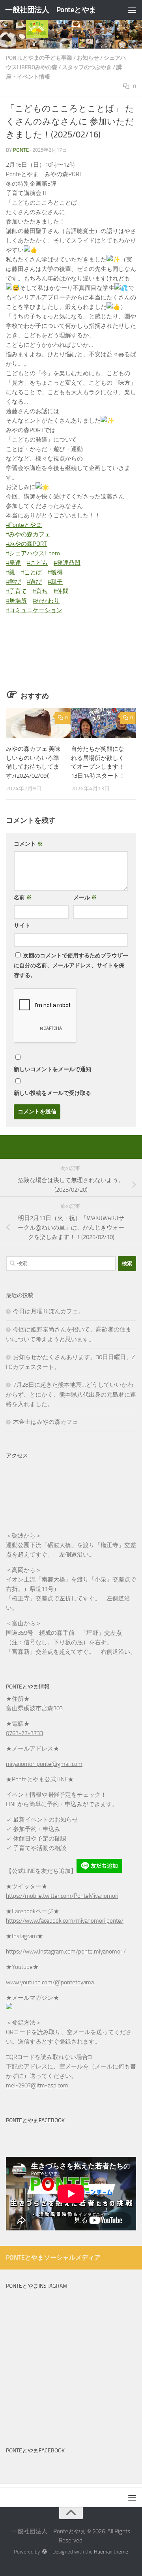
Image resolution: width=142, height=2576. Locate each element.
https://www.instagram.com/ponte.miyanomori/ (66, 1952)
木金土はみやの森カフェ (46, 1422)
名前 (23, 898)
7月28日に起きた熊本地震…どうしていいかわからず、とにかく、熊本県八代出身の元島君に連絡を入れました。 (71, 1394)
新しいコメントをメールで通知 (52, 1069)
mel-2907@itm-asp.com (37, 2085)
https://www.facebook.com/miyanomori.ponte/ (65, 1921)
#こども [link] (37, 563)
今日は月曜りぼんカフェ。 (49, 1311)
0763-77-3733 (24, 1733)
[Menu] (132, 10)
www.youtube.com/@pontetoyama (50, 1982)
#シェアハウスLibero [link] (33, 553)
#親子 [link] (55, 582)
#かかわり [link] (46, 601)
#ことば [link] (31, 572)
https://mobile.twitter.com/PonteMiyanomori (62, 1896)
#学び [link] (13, 582)
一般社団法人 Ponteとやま (51, 10)
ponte (21, 150)
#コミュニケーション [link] (34, 610)
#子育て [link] (16, 591)
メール (85, 898)
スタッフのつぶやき (87, 67)
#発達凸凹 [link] (67, 563)
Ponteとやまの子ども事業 (39, 58)
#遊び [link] (34, 582)
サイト (22, 926)
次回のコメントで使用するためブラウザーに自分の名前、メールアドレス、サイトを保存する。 (71, 966)
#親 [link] (10, 572)
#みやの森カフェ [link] (28, 534)
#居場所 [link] (16, 601)
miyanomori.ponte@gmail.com (44, 1764)
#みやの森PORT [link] (26, 544)
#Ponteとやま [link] (24, 525)
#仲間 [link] (61, 591)
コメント (28, 844)
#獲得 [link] (55, 572)
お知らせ (88, 58)
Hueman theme (111, 2552)
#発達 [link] (13, 563)
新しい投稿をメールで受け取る (52, 1093)
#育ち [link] (40, 591)
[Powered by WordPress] (44, 2552)
